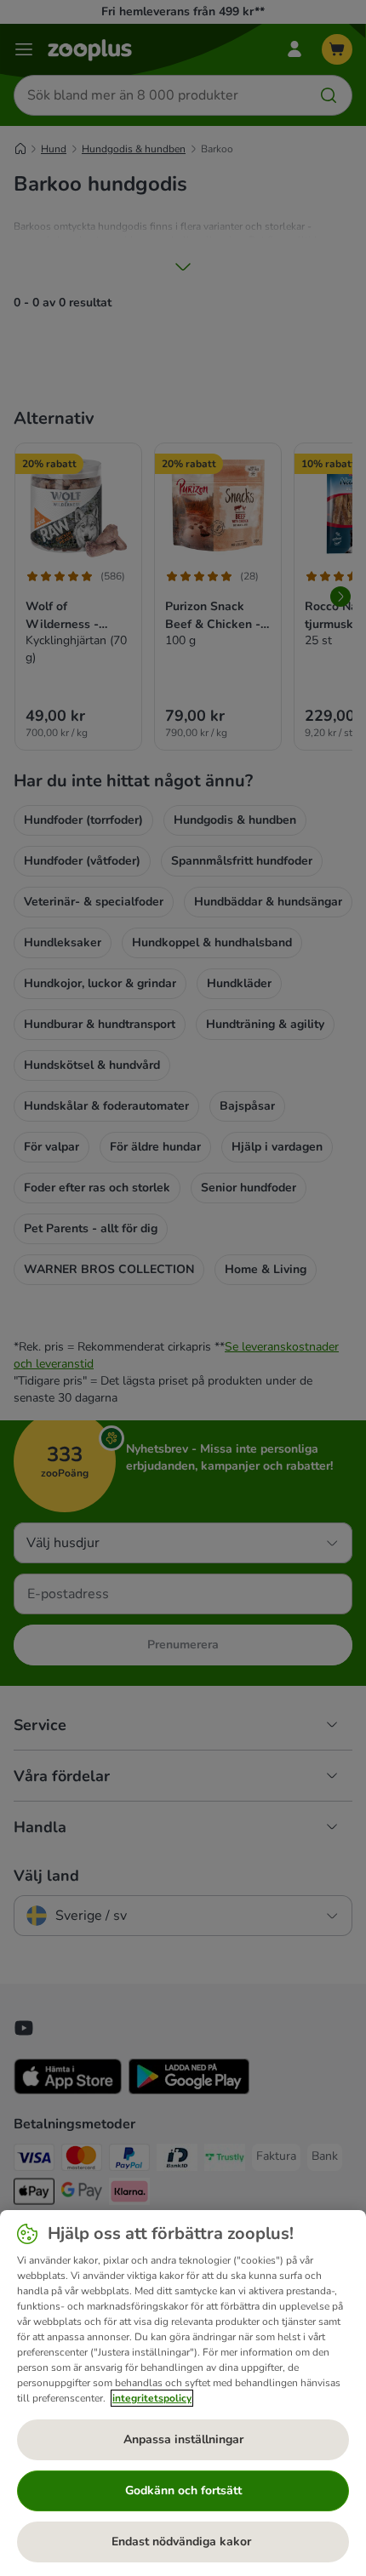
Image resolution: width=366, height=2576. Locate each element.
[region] (183, 2393)
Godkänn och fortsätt (183, 2490)
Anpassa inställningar (183, 2439)
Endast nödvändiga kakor (183, 2542)
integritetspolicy (152, 2398)
